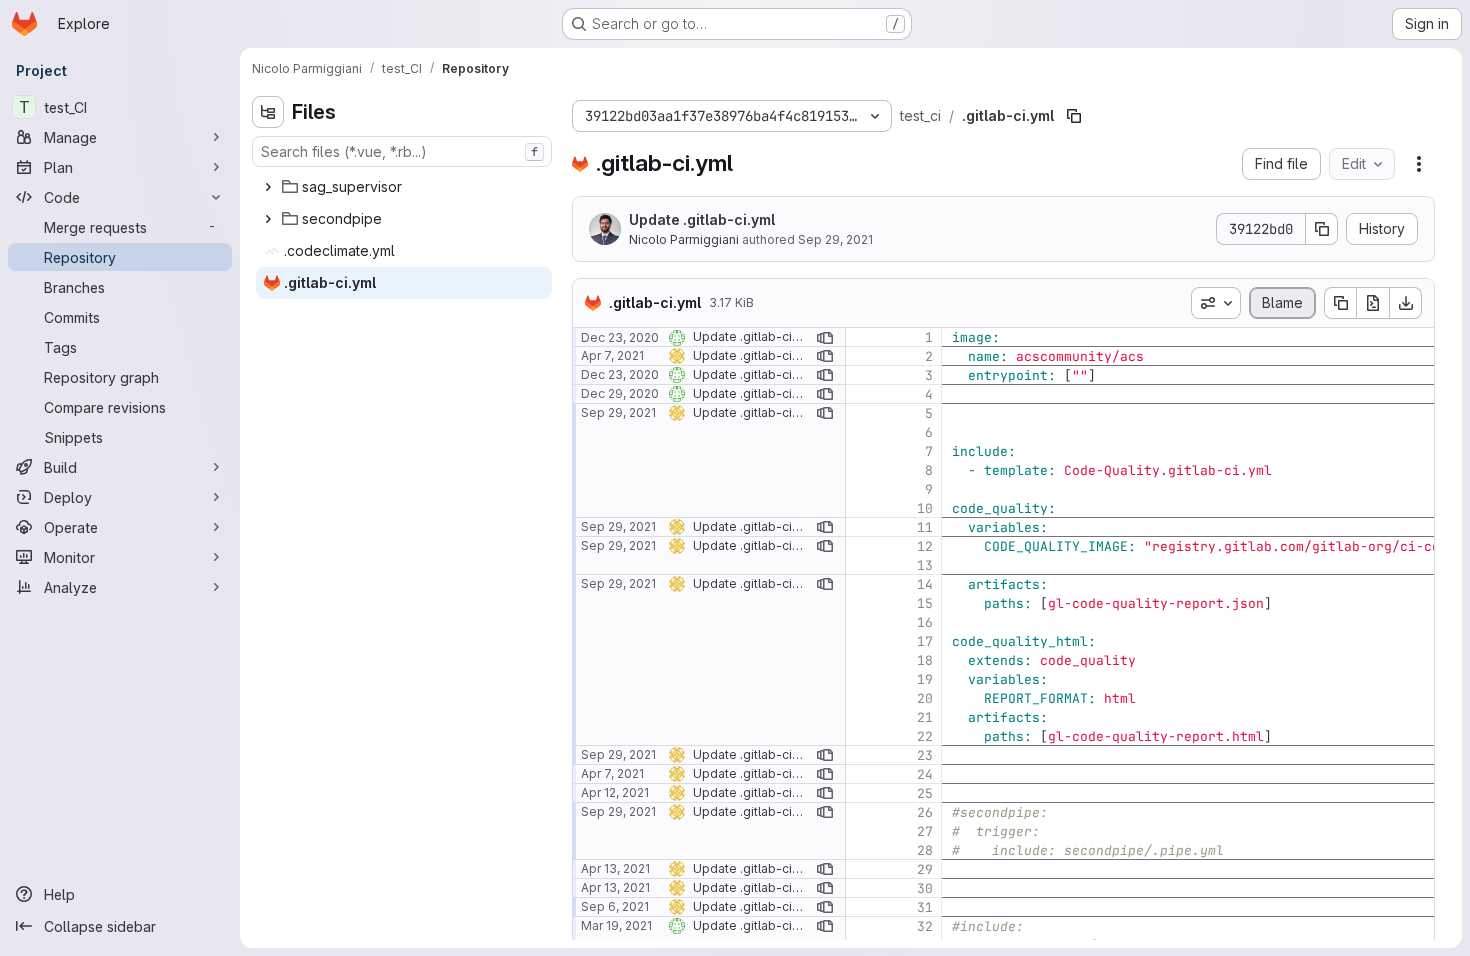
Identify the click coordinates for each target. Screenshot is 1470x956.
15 (925, 603)
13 (925, 565)
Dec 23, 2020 (620, 337)
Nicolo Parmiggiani (684, 239)
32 (925, 926)
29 (925, 869)
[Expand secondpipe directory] (268, 219)
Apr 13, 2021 (615, 868)
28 (925, 850)
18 (925, 660)
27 (925, 831)
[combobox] (402, 151)
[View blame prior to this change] (825, 337)
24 (925, 774)
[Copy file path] (1074, 116)
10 (925, 508)
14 (925, 584)
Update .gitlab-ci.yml (702, 219)
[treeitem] (404, 187)
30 (925, 888)
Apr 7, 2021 (612, 355)
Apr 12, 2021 (615, 792)
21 (925, 717)
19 (925, 679)
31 (925, 907)
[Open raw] (1373, 303)
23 (925, 755)
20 (925, 698)
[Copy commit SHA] (1322, 229)
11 (925, 527)
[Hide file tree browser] (268, 112)
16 (925, 622)
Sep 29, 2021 (835, 239)
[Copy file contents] (1340, 303)
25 (925, 793)
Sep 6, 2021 (615, 906)
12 (925, 546)
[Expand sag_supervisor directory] (268, 187)
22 (925, 736)
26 (925, 812)
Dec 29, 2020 (620, 393)
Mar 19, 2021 (616, 925)
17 (925, 641)
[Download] (1406, 303)
